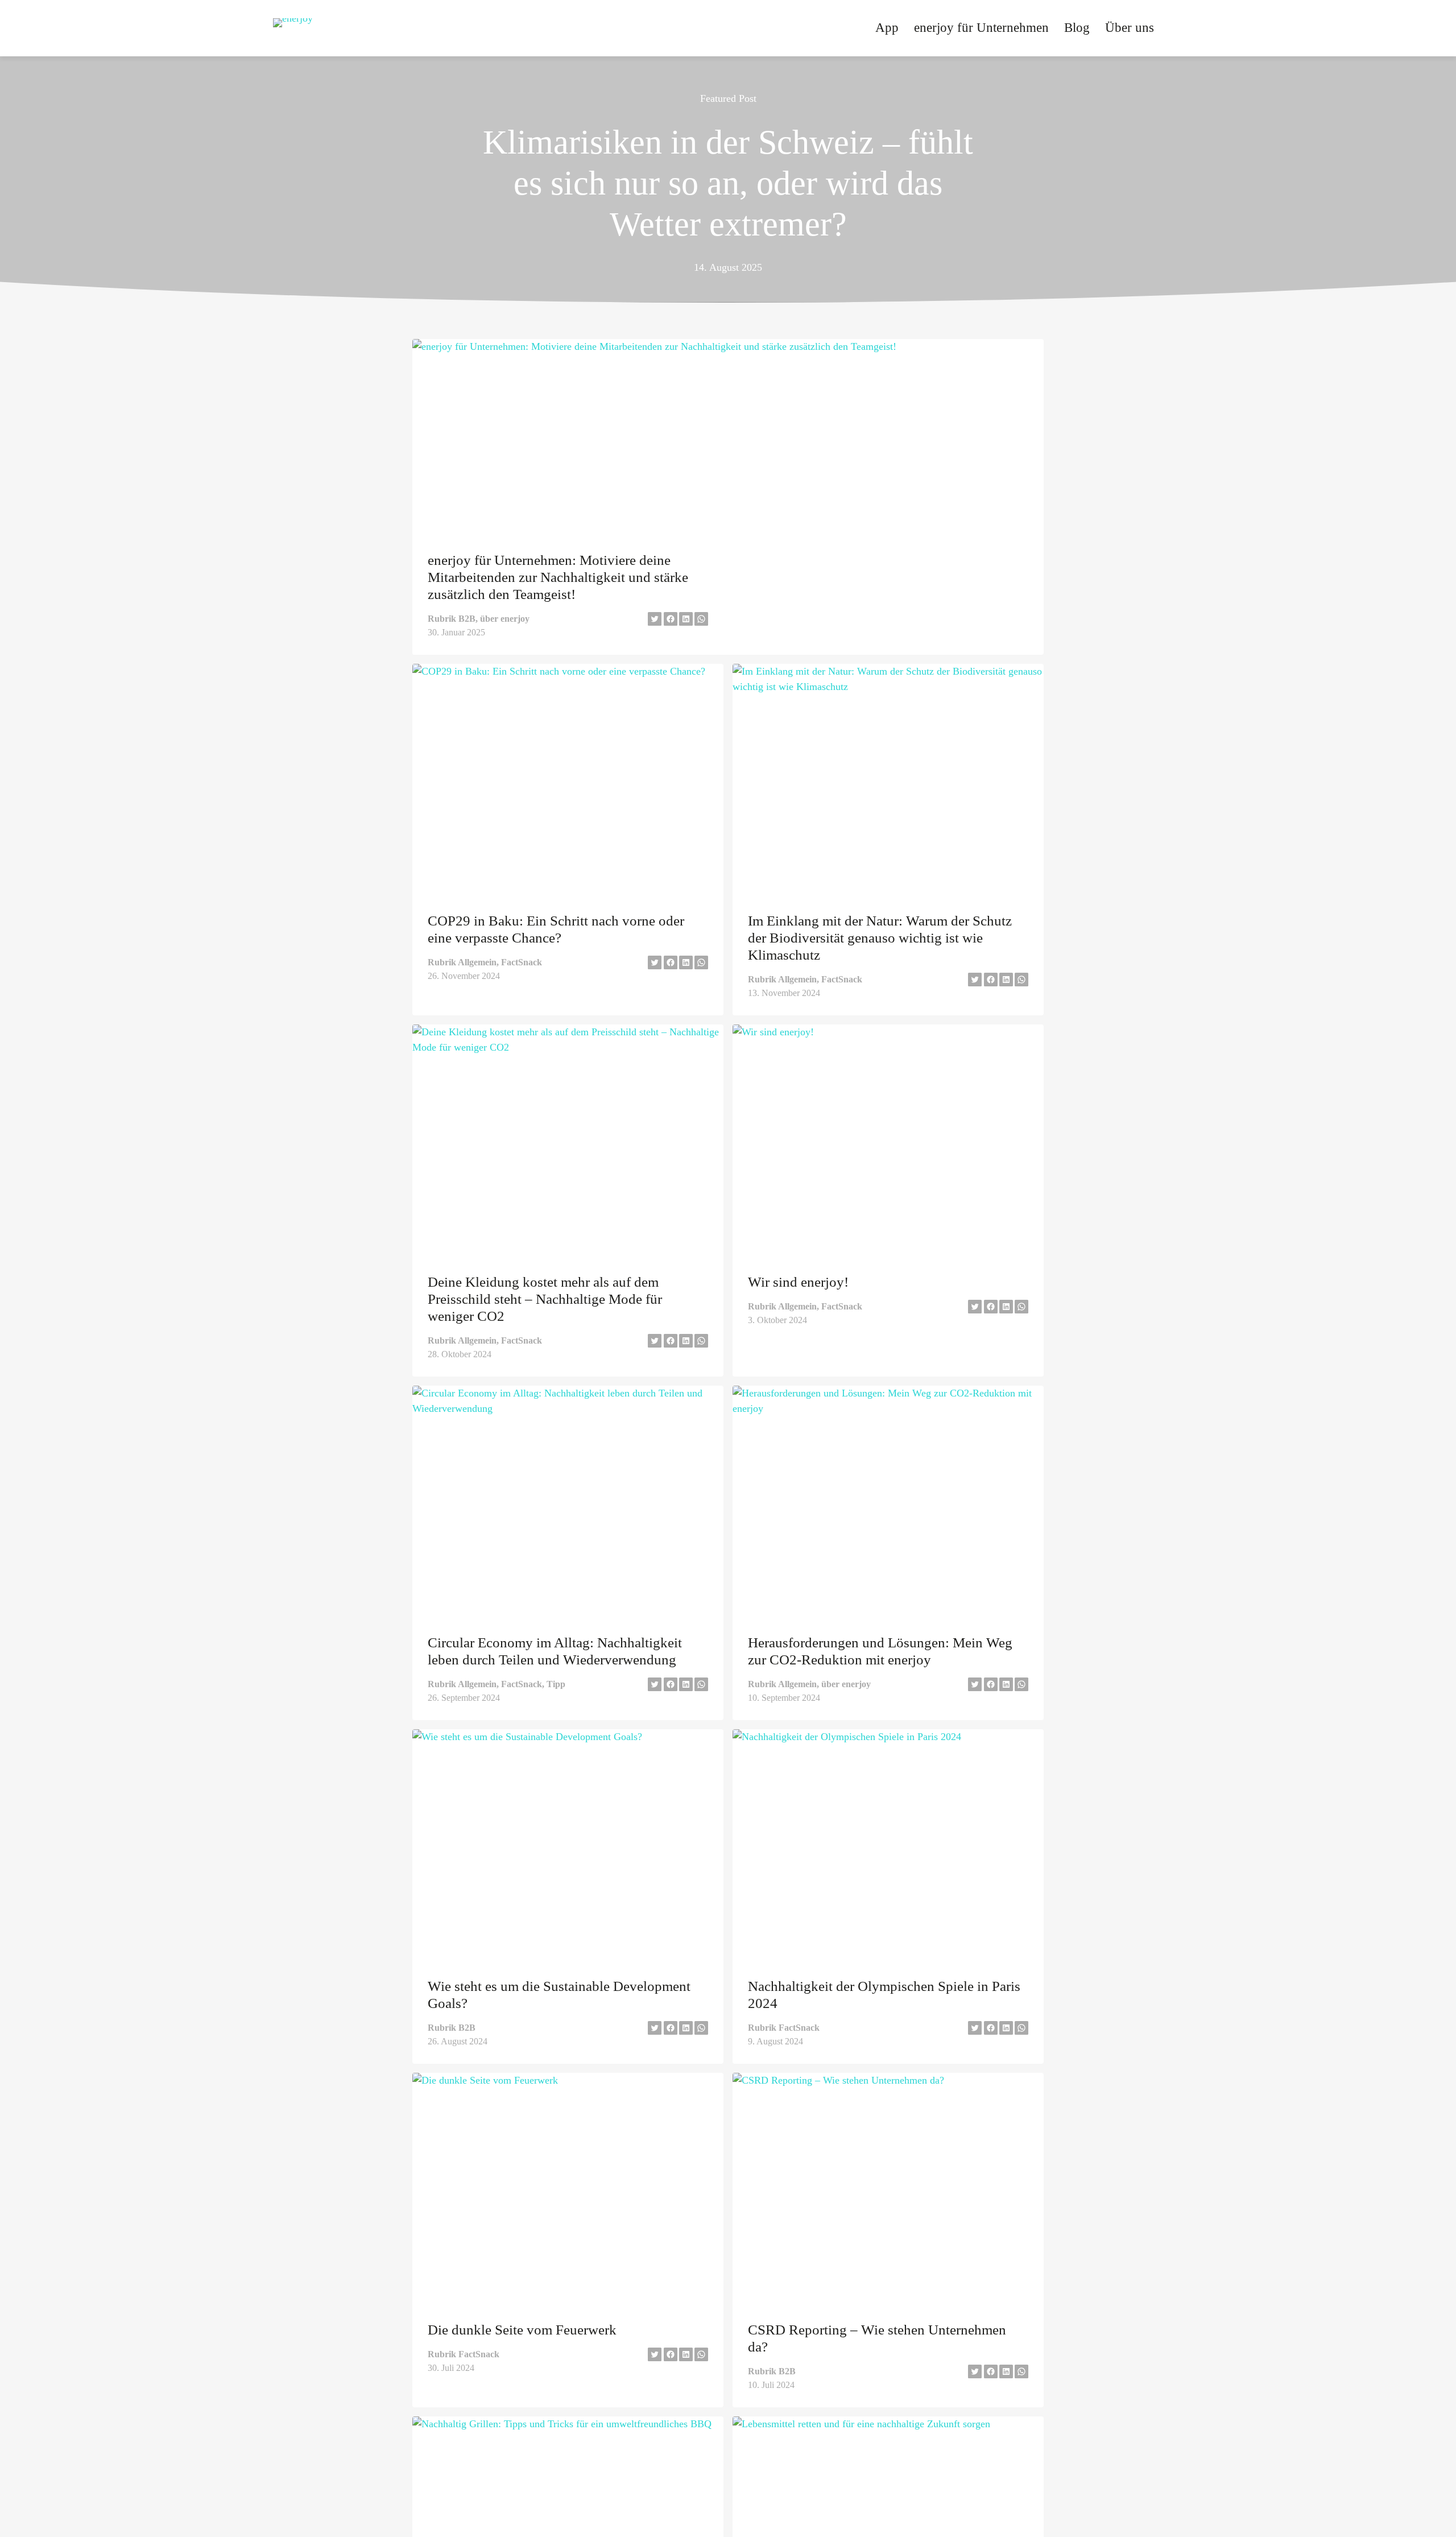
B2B (467, 619)
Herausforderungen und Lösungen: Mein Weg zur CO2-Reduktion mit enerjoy (880, 1651)
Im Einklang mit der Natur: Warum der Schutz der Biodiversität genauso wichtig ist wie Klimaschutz (880, 938)
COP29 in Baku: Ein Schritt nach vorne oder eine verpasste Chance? (556, 929)
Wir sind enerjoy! (798, 1282)
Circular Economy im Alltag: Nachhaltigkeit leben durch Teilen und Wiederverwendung (555, 1651)
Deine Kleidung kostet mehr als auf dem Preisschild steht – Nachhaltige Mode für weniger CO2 (545, 1299)
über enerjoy (505, 619)
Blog (1077, 28)
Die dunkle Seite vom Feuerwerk (522, 2330)
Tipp (556, 1684)
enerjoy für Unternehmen (981, 28)
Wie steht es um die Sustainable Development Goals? (559, 1995)
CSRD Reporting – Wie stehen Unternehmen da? (877, 2338)
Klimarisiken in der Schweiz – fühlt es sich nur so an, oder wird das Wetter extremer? (728, 183)
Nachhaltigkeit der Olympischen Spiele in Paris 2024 (884, 1995)
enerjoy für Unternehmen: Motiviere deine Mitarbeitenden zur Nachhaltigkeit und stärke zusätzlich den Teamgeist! (558, 577)
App (887, 28)
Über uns (1130, 28)
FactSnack (522, 962)
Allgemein (477, 962)
